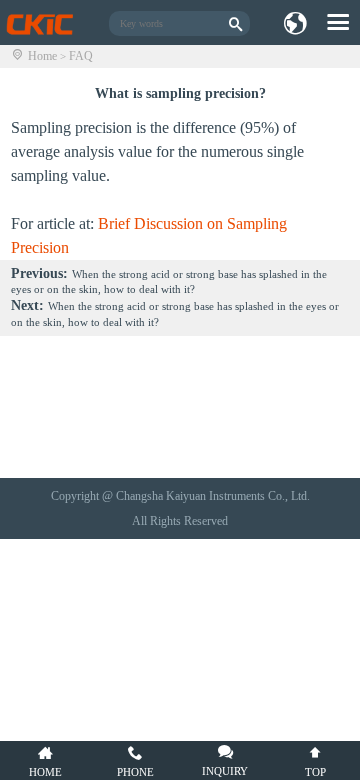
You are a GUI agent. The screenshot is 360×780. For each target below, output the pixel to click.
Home (42, 56)
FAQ (81, 56)
